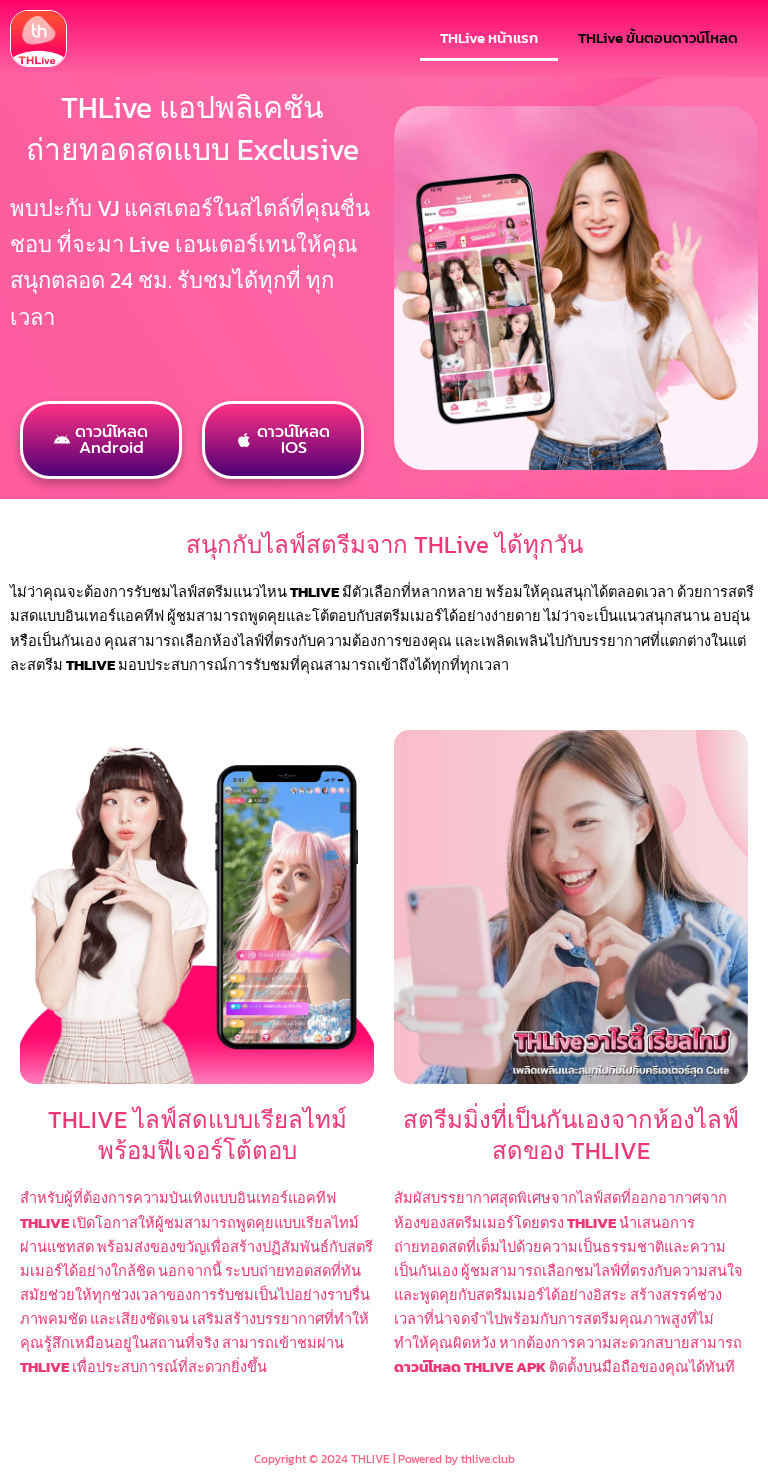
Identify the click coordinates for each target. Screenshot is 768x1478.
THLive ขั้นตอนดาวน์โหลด (658, 38)
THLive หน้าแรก (489, 38)
